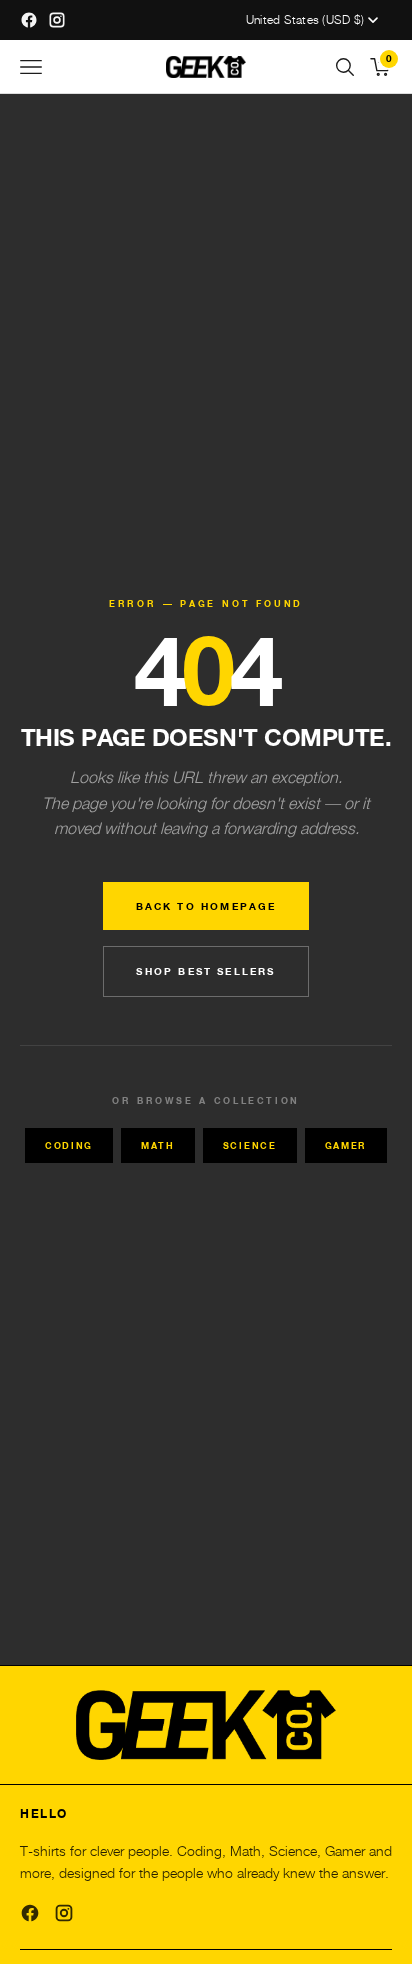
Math (158, 1145)
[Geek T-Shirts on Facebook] (29, 20)
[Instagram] (64, 1913)
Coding (69, 1145)
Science (250, 1145)
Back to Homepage (206, 906)
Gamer (346, 1145)
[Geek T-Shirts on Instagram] (57, 20)
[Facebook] (30, 1913)
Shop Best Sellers (205, 971)
